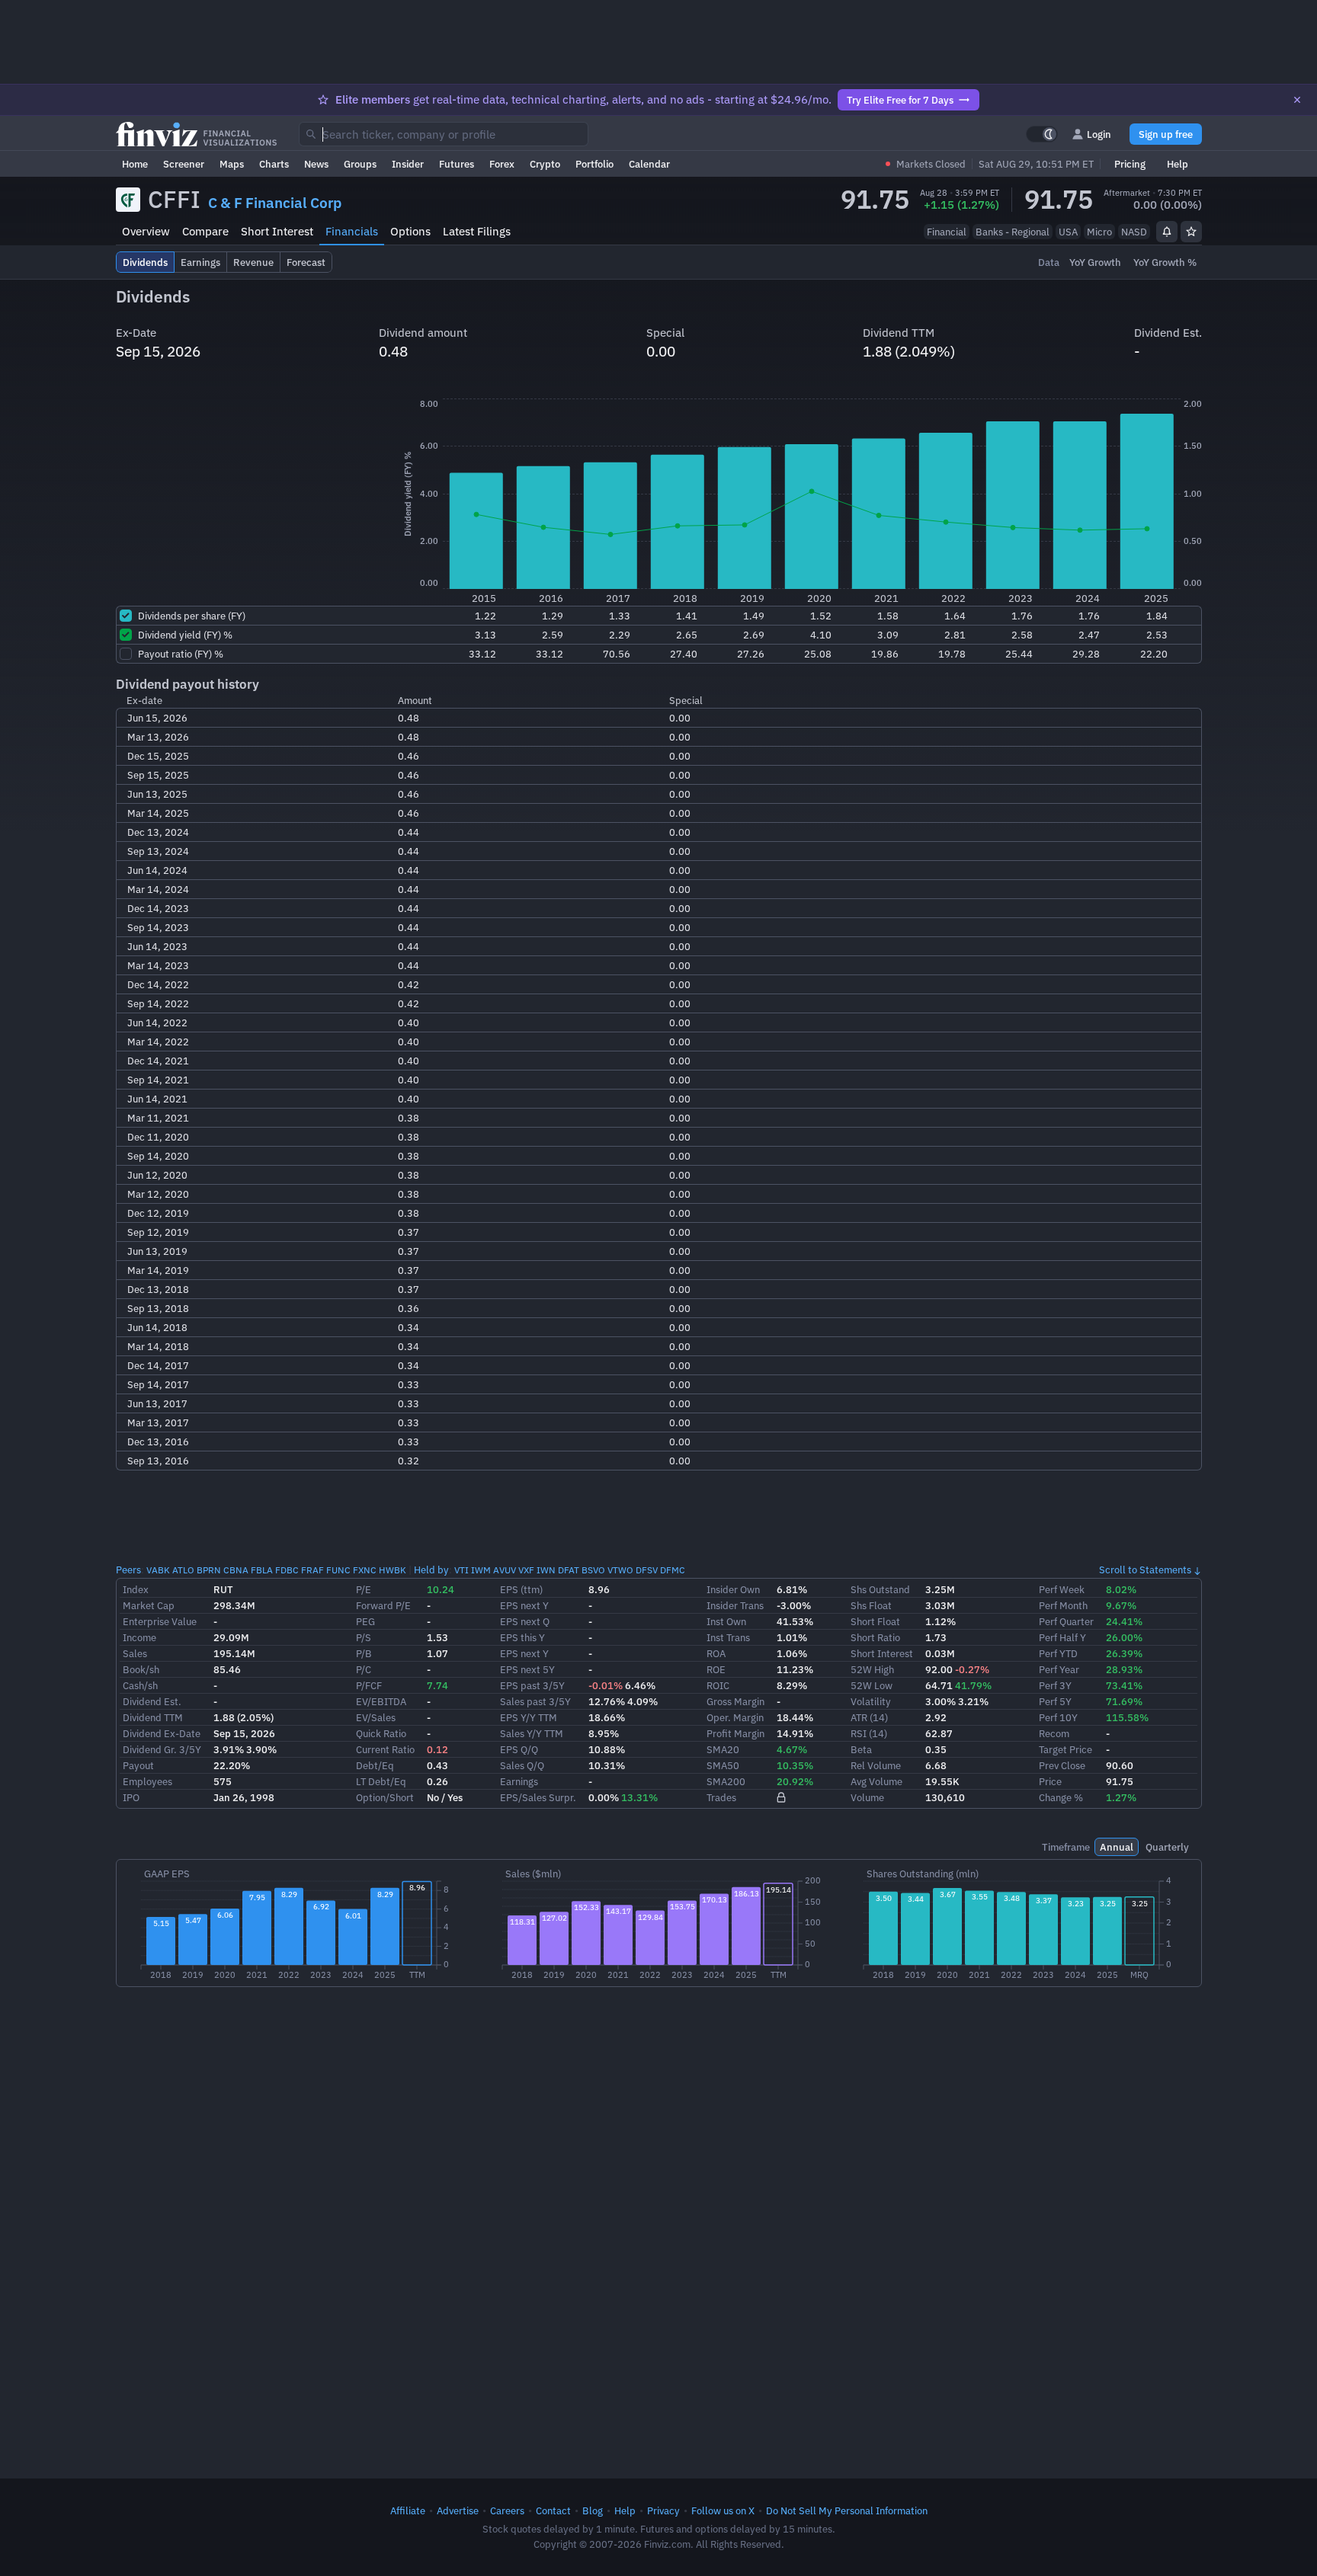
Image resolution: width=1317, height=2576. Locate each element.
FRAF (312, 1570)
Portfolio (594, 164)
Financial (947, 232)
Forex (502, 164)
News (316, 164)
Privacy (663, 2510)
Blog (593, 2510)
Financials (352, 231)
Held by (431, 1570)
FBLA (262, 1570)
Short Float (875, 1621)
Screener (184, 164)
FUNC (338, 1570)
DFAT (569, 1570)
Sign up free (1166, 134)
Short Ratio (875, 1637)
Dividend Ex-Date (162, 1733)
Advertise (458, 2510)
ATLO (183, 1570)
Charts (274, 164)
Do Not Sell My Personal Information (847, 2510)
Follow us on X (723, 2510)
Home (135, 164)
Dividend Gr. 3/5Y (162, 1749)
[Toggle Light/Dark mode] (1042, 134)
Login (1099, 134)
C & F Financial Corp (275, 203)
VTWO (620, 1570)
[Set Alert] (1167, 232)
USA (1068, 232)
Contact (553, 2510)
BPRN (209, 1570)
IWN (546, 1570)
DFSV (647, 1570)
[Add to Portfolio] (1191, 232)
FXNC (365, 1570)
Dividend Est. (152, 1701)
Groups (360, 164)
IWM (481, 1570)
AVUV (505, 1570)
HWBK (393, 1570)
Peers (128, 1570)
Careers (507, 2510)
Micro (1099, 232)
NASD (1134, 232)
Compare (205, 231)
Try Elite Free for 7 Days (900, 100)
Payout (138, 1765)
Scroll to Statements (1145, 1570)
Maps (232, 164)
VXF (526, 1570)
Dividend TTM (153, 1717)
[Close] (1297, 100)
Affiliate (408, 2510)
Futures (457, 164)
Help (1178, 164)
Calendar (649, 164)
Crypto (545, 164)
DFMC (673, 1570)
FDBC (287, 1570)
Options (410, 231)
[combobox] (444, 134)
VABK (158, 1570)
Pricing (1130, 164)
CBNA (236, 1570)
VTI (461, 1570)
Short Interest (277, 231)
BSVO (593, 1570)
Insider (408, 164)
